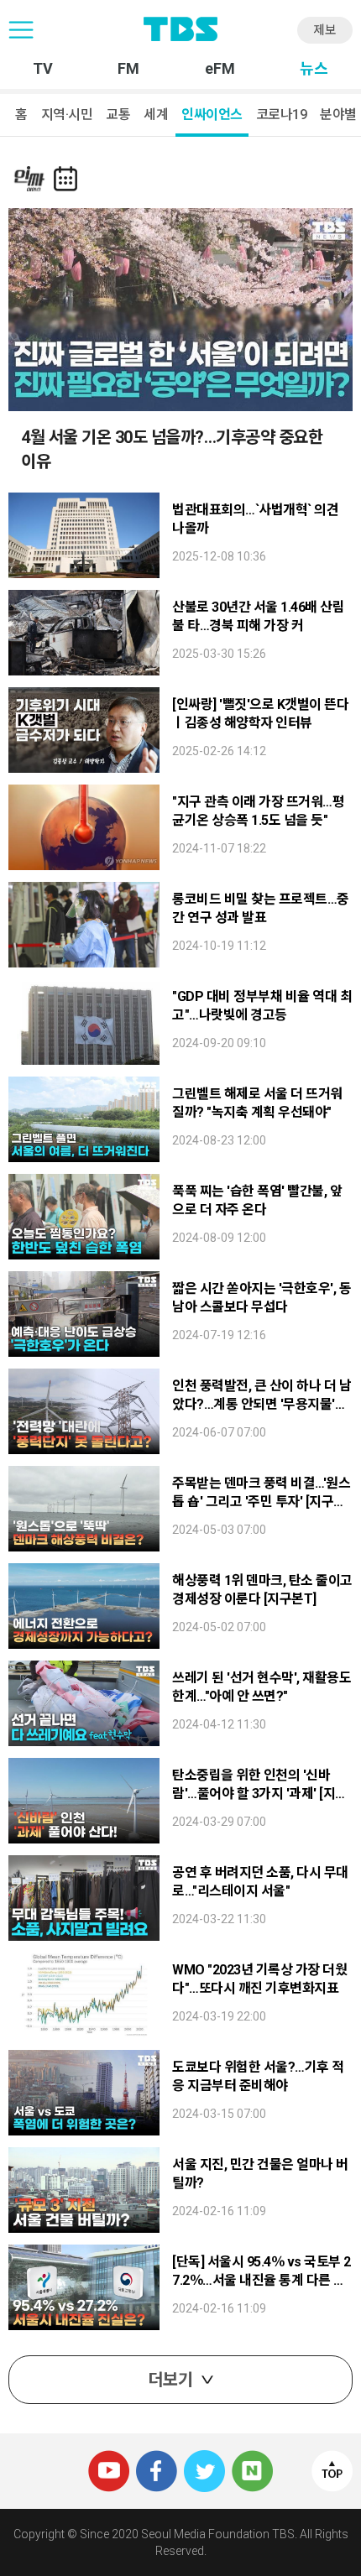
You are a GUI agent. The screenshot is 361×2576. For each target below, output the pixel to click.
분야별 (338, 115)
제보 (325, 30)
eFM (220, 69)
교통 (118, 115)
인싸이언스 (212, 115)
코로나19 (282, 115)
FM (128, 69)
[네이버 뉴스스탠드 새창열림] (252, 2458)
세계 (156, 115)
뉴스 (314, 69)
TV (43, 69)
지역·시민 (67, 115)
